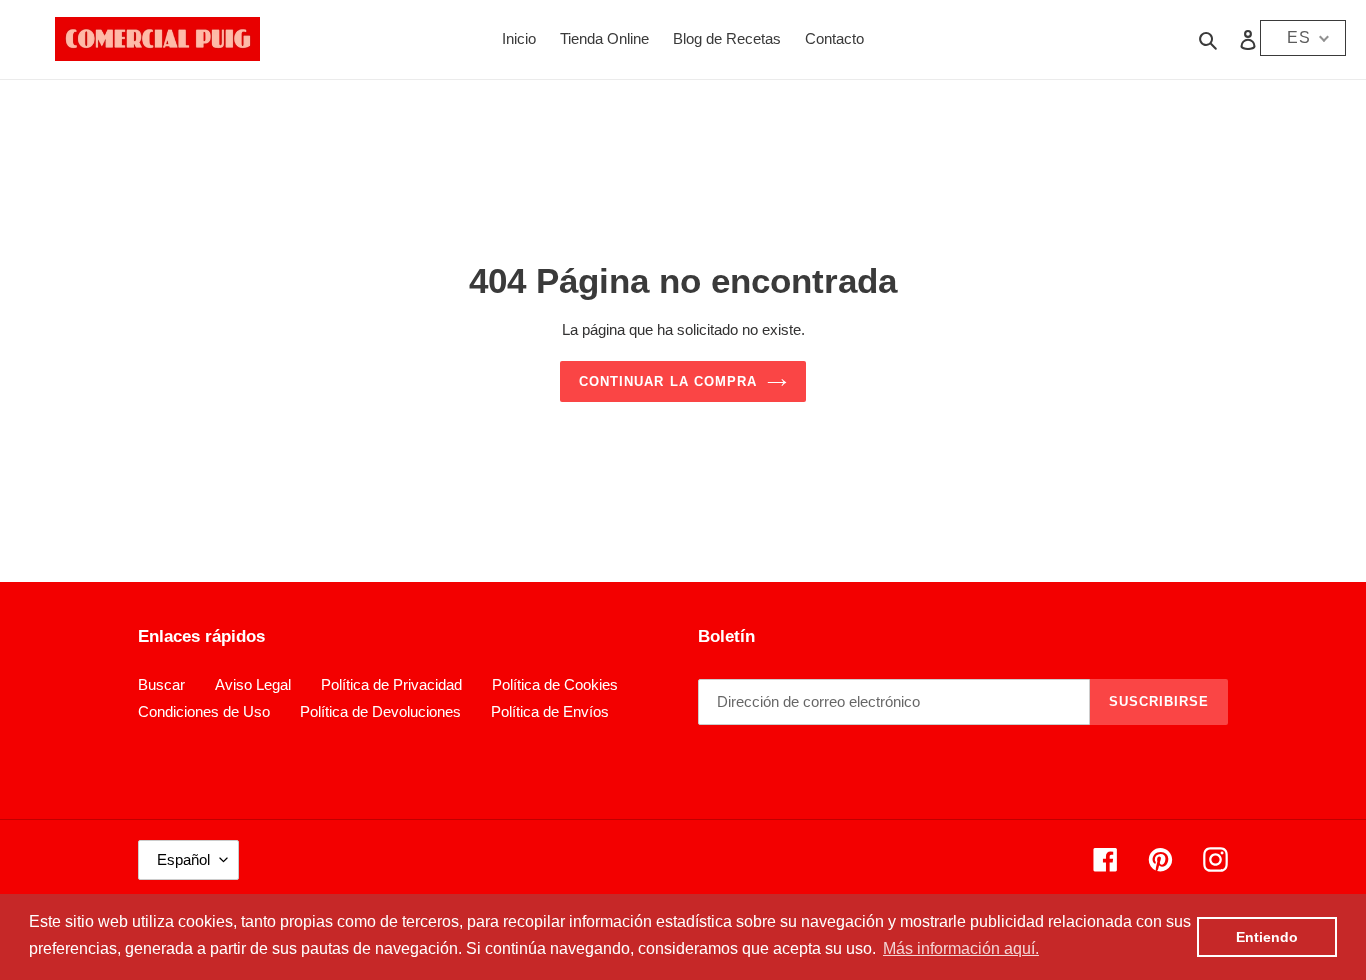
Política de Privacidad (391, 684)
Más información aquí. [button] (961, 948)
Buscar (161, 684)
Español (183, 859)
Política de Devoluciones (380, 711)
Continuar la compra (668, 381)
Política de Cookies (555, 684)
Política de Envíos (550, 711)
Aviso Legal (253, 684)
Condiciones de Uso (204, 711)
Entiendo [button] (1267, 937)
